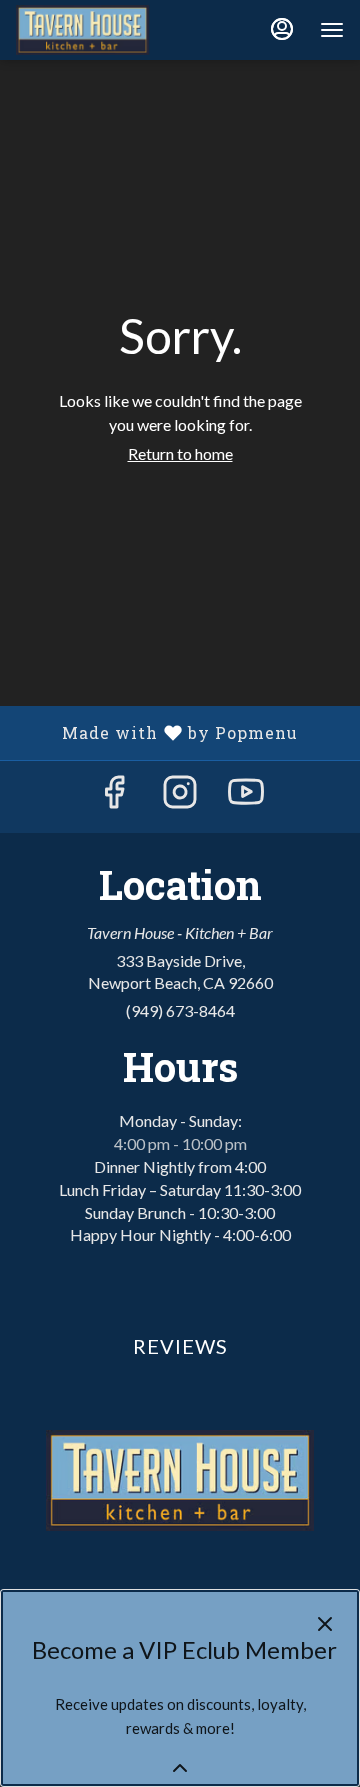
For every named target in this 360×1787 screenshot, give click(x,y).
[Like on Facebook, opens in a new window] (114, 796)
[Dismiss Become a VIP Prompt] (325, 1624)
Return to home (180, 453)
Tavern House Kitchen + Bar (180, 1481)
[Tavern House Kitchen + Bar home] (106, 30)
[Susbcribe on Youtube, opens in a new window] (246, 796)
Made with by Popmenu (156, 732)
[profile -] (282, 29)
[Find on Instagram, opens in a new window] (180, 796)
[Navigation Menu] (332, 30)
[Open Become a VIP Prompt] (180, 1768)
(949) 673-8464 (180, 1010)
